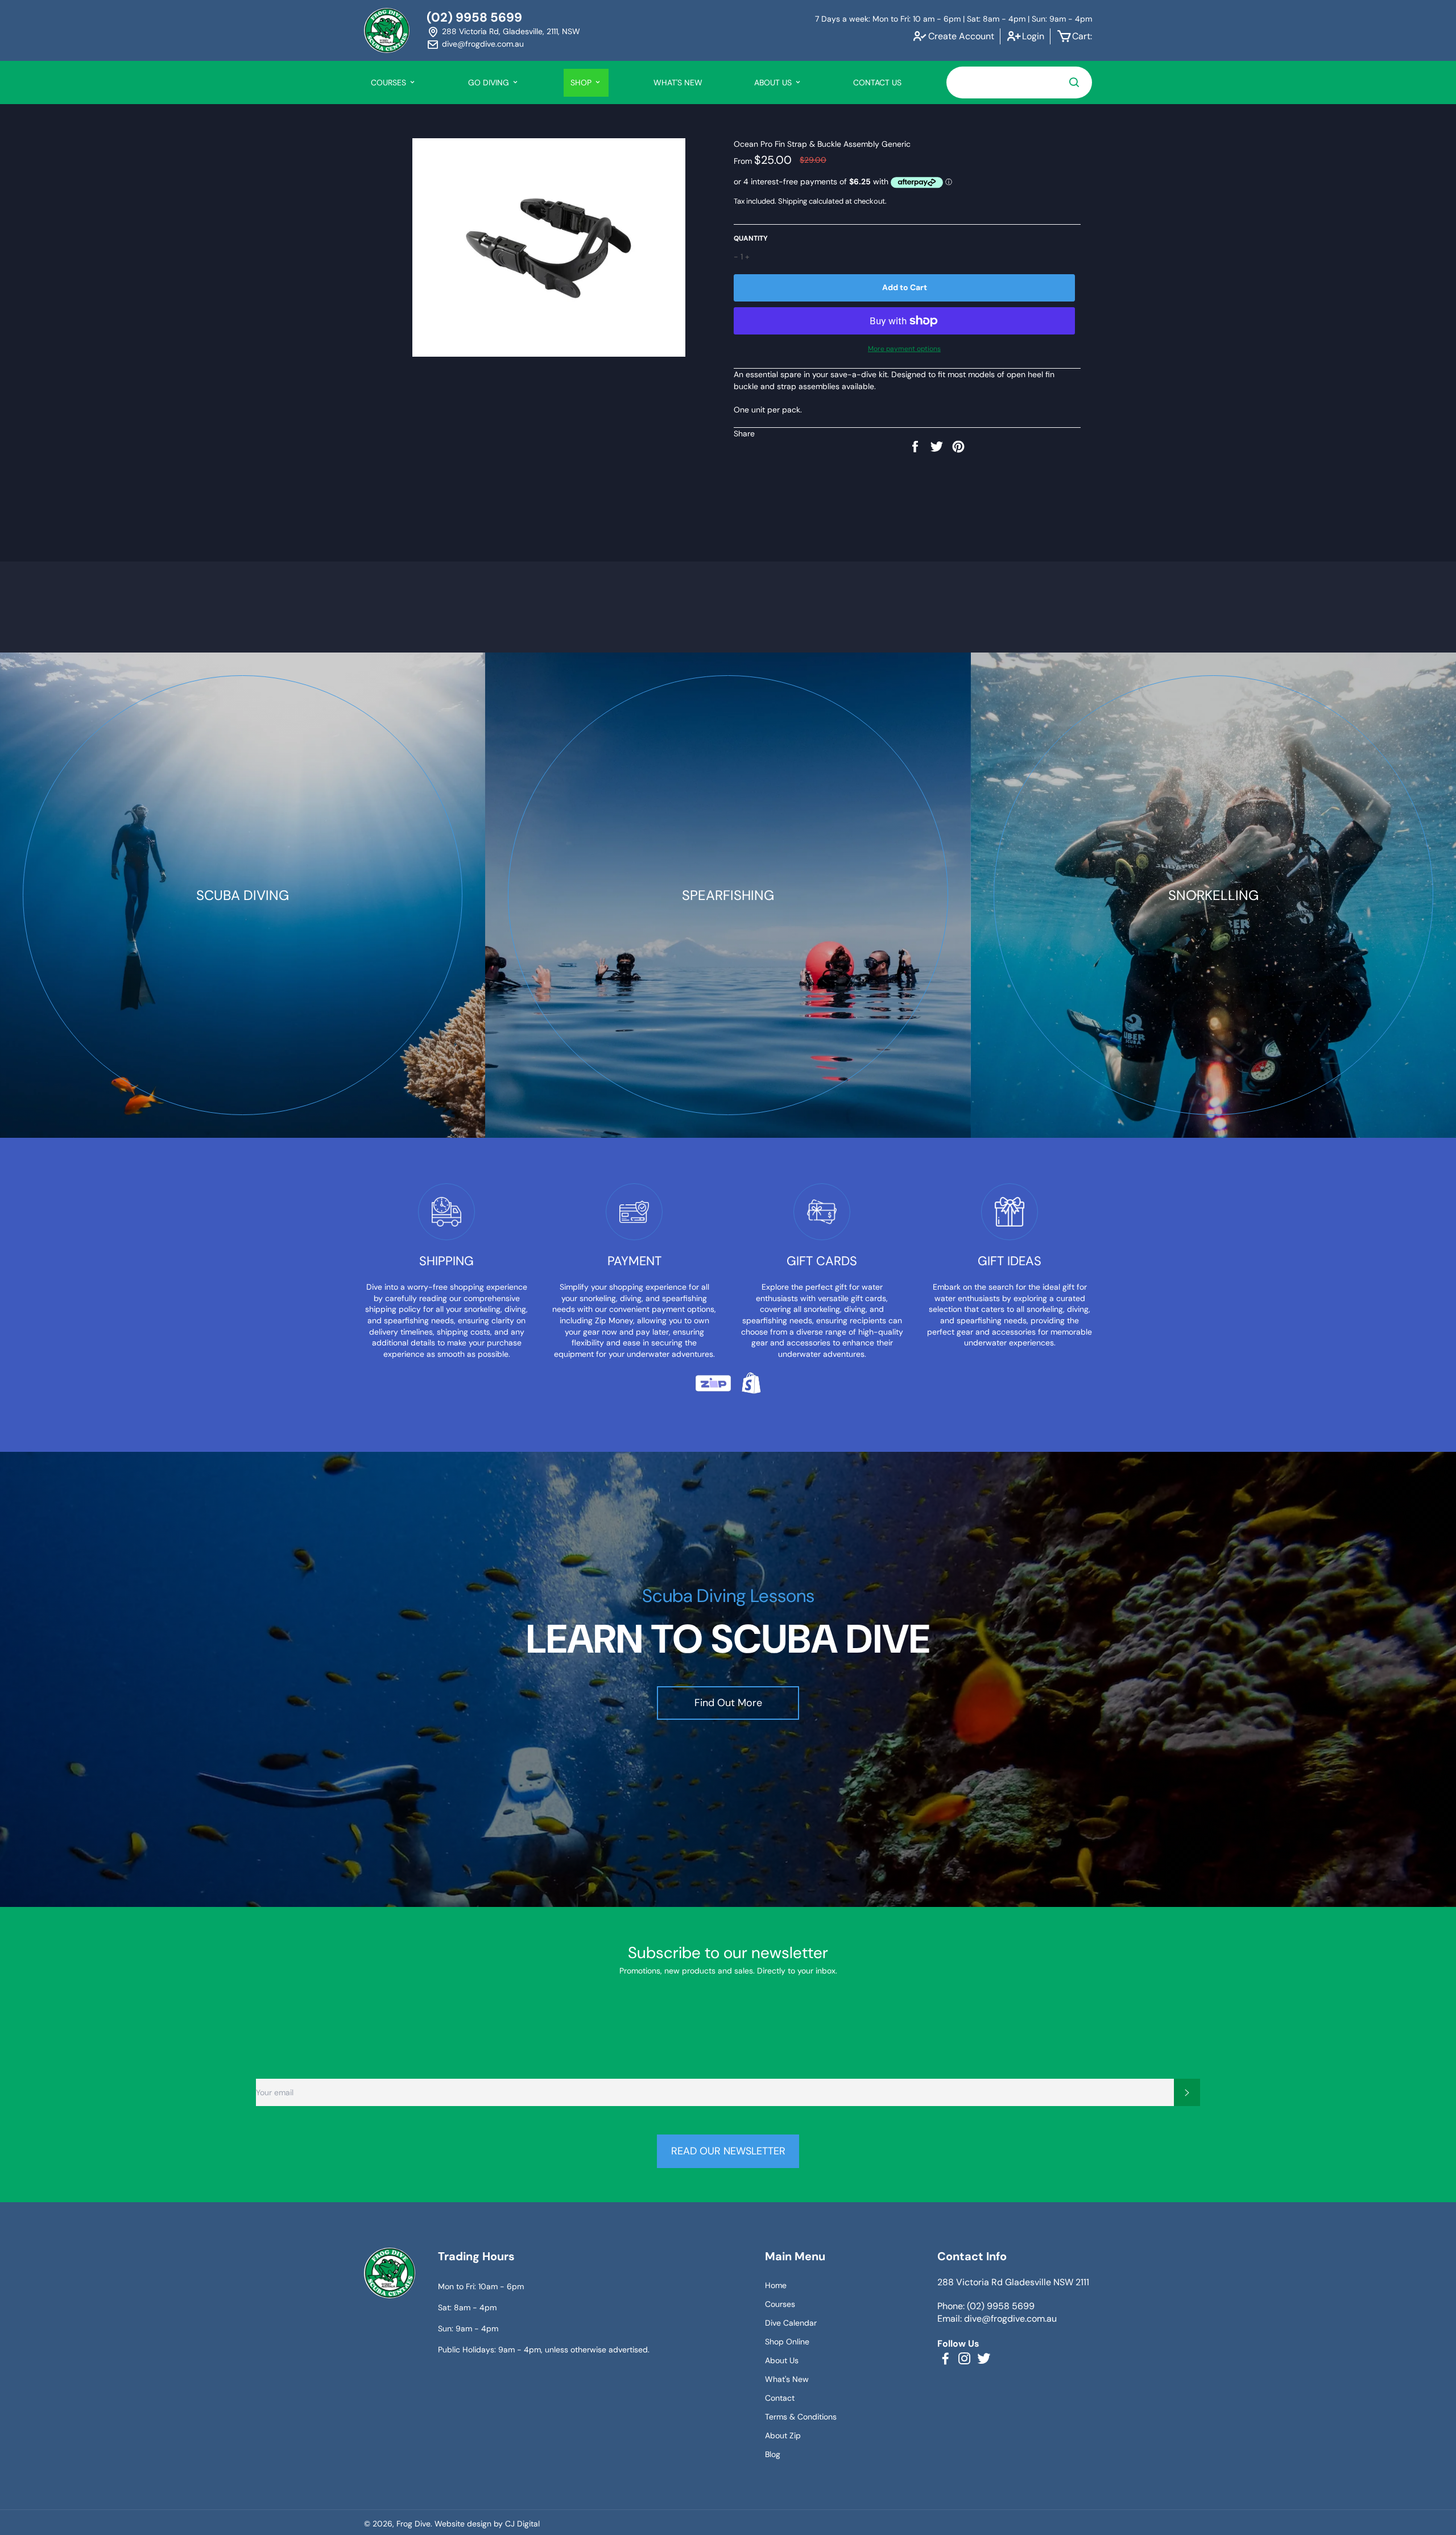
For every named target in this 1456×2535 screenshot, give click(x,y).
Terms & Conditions (801, 2417)
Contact (780, 2398)
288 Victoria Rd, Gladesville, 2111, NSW (511, 31)
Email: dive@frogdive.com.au (997, 2319)
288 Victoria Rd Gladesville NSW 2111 (1013, 2282)
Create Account (961, 36)
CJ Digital (522, 2524)
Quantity (751, 238)
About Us (782, 2360)
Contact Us (877, 82)
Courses (780, 2304)
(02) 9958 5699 (474, 17)
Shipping (793, 201)
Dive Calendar (791, 2323)
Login (1033, 36)
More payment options (904, 349)
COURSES (390, 82)
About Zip (783, 2435)
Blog (773, 2454)
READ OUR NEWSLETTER (728, 2151)
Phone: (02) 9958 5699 (986, 2306)
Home (776, 2285)
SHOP (582, 82)
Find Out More (728, 1703)
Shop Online (787, 2342)
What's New (678, 82)
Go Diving (490, 82)
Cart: (1082, 36)
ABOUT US (774, 82)
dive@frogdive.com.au (483, 44)
